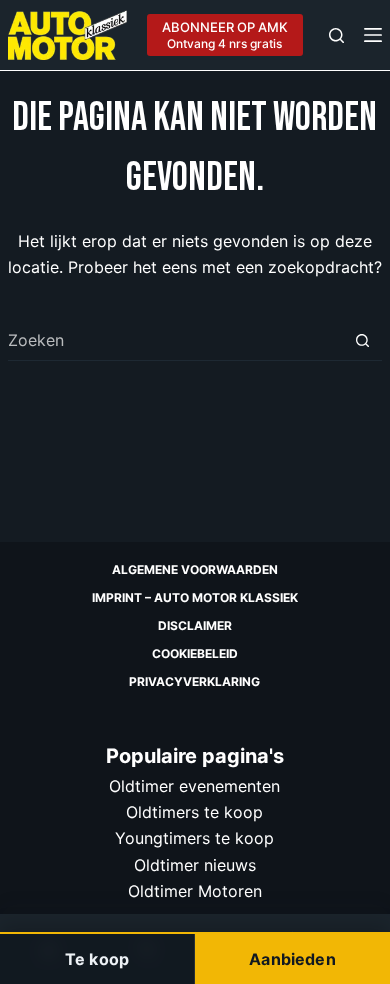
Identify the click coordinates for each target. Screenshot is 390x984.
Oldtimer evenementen (194, 786)
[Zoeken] (336, 35)
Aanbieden (292, 959)
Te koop (97, 959)
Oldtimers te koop (194, 812)
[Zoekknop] (362, 340)
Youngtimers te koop (194, 838)
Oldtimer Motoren (195, 891)
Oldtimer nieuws (195, 865)
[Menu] (373, 35)
